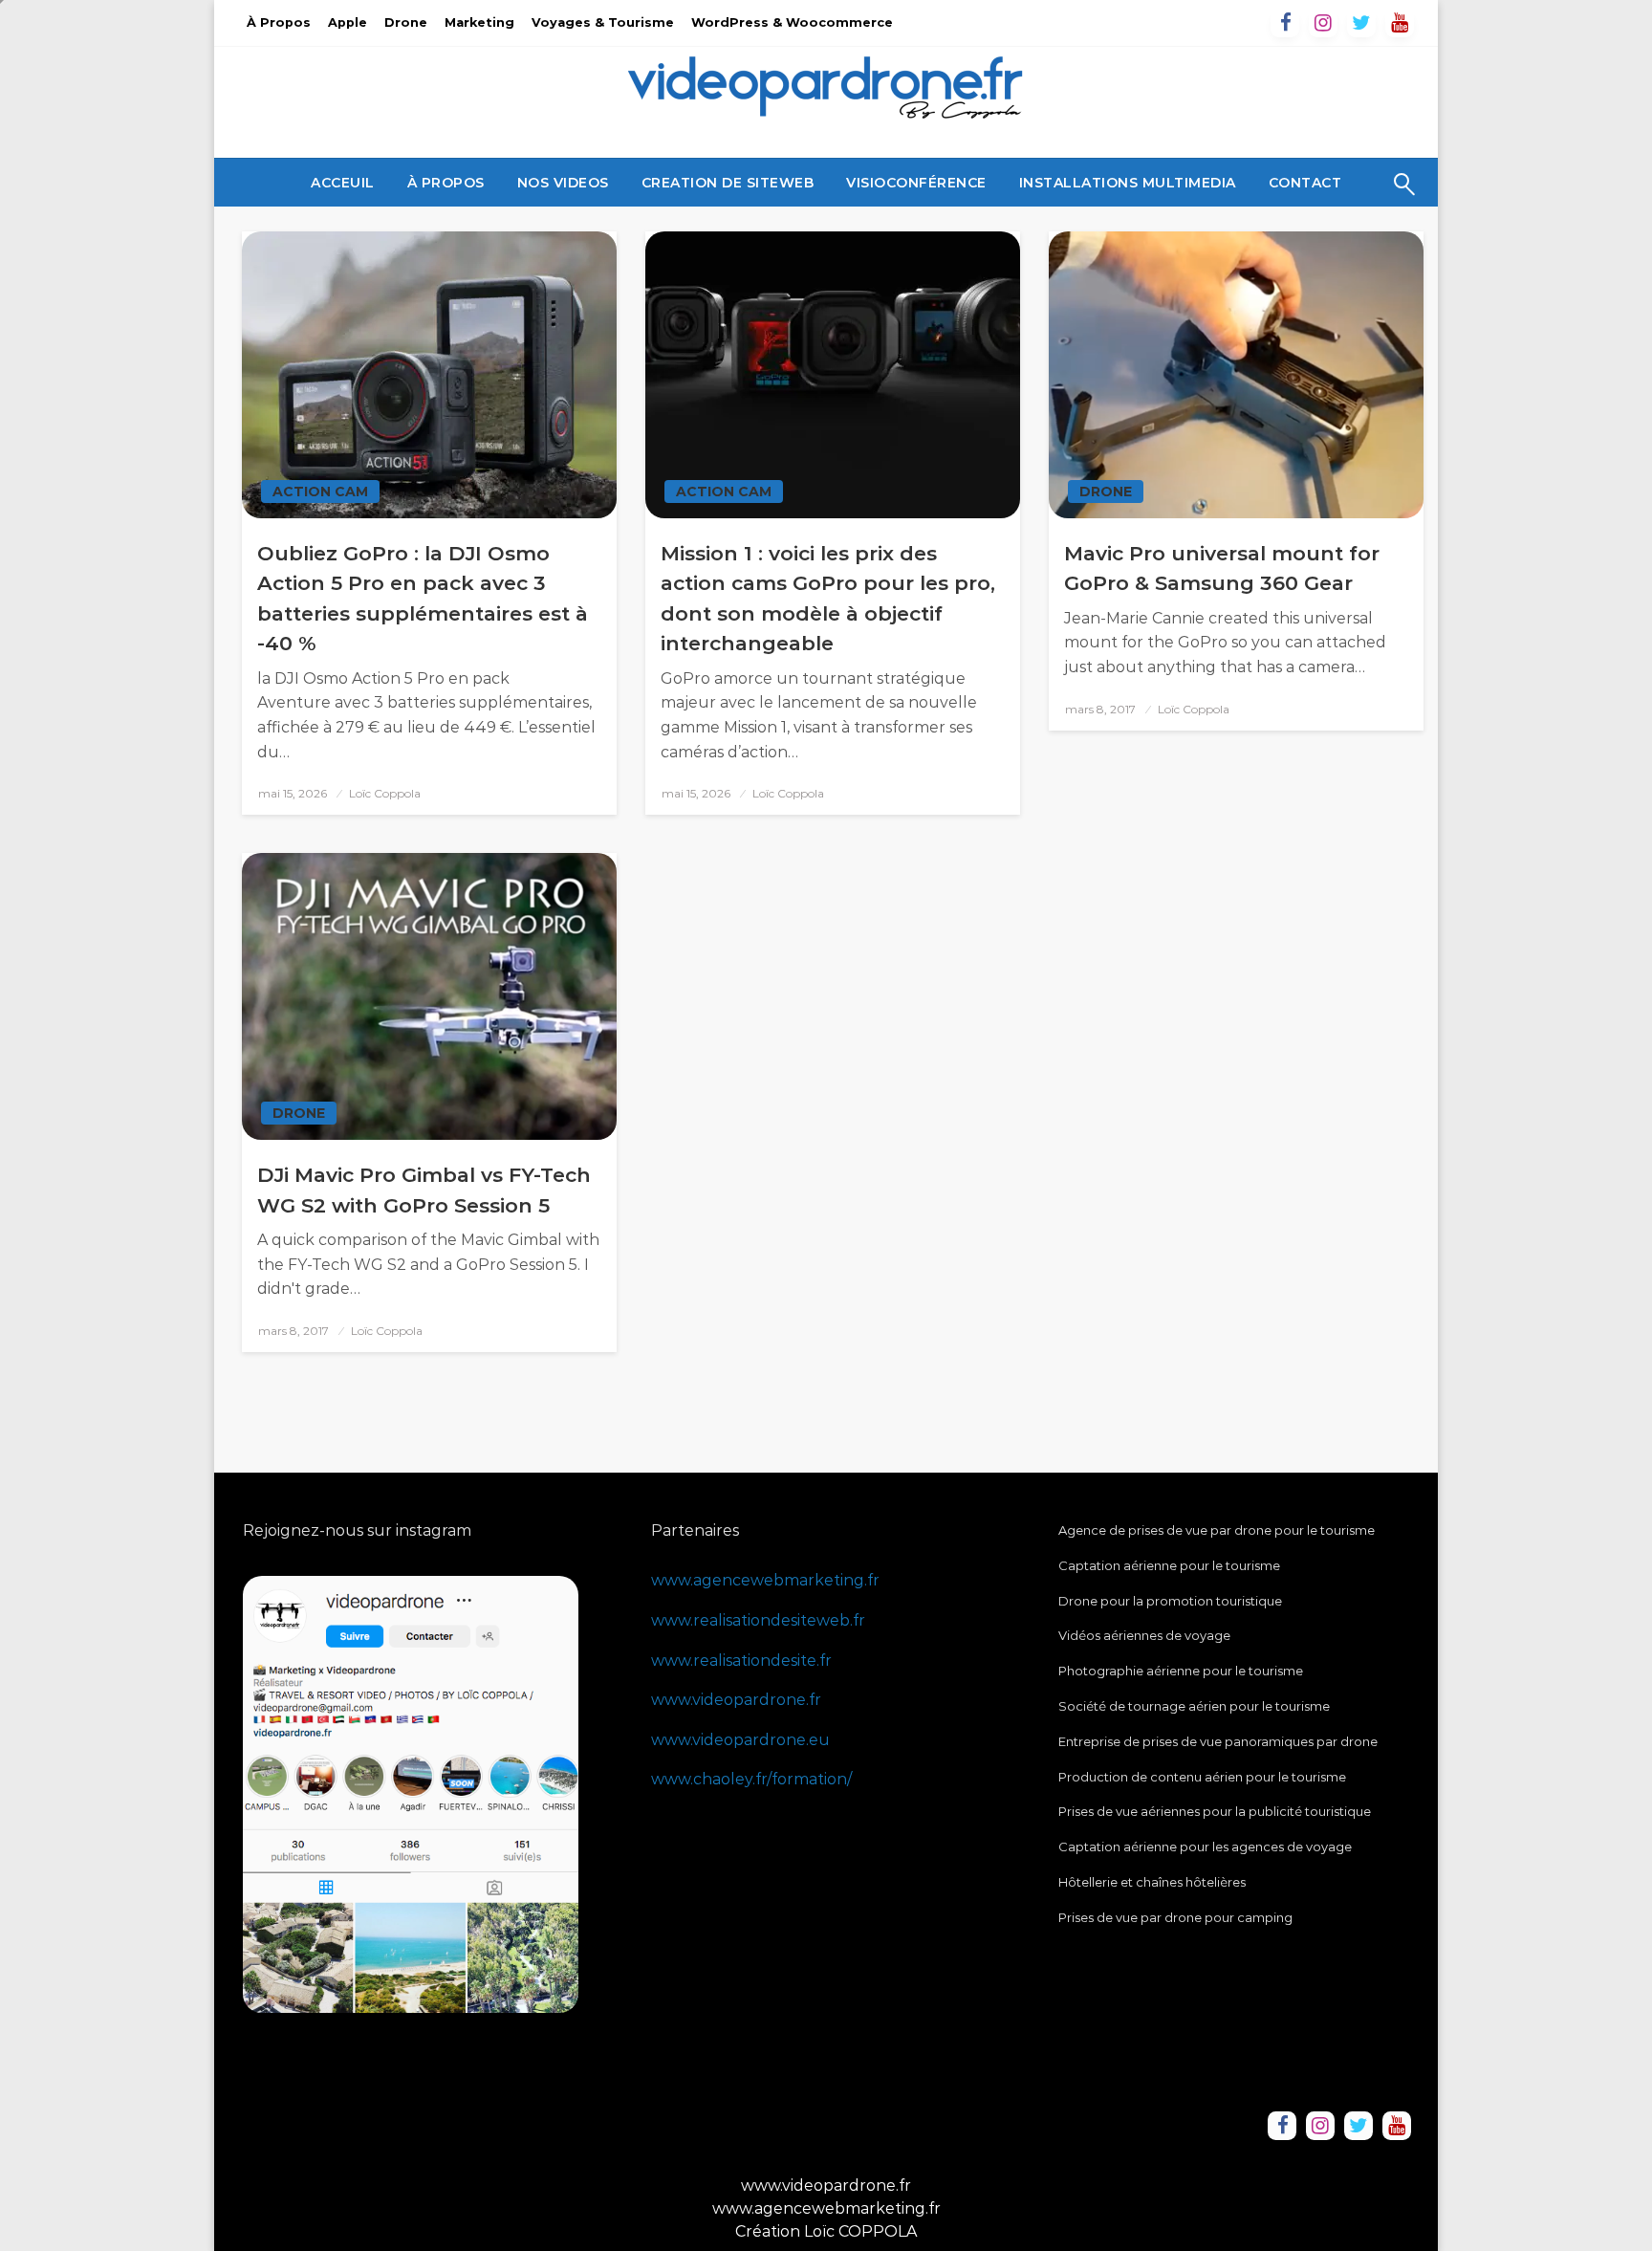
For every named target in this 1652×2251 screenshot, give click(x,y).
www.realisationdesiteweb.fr (758, 1620)
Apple (348, 22)
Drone (406, 22)
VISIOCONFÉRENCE (916, 183)
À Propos (279, 22)
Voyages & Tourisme (603, 22)
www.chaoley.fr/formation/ (751, 1779)
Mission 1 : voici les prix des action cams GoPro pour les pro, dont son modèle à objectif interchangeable (828, 599)
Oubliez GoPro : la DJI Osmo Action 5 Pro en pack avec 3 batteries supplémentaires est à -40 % (423, 599)
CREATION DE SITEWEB (728, 183)
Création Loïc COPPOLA (826, 2231)
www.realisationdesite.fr (741, 1661)
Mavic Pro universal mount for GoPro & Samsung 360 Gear (1222, 568)
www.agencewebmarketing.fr (765, 1580)
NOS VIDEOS (563, 183)
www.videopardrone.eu (740, 1740)
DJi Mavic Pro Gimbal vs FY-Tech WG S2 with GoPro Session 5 (424, 1190)
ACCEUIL (343, 183)
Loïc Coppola (385, 793)
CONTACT (1305, 183)
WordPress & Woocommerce (792, 22)
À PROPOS (446, 183)
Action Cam (320, 492)
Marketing (479, 22)
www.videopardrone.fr (736, 1700)
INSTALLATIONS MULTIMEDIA (1128, 183)
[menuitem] (343, 183)
